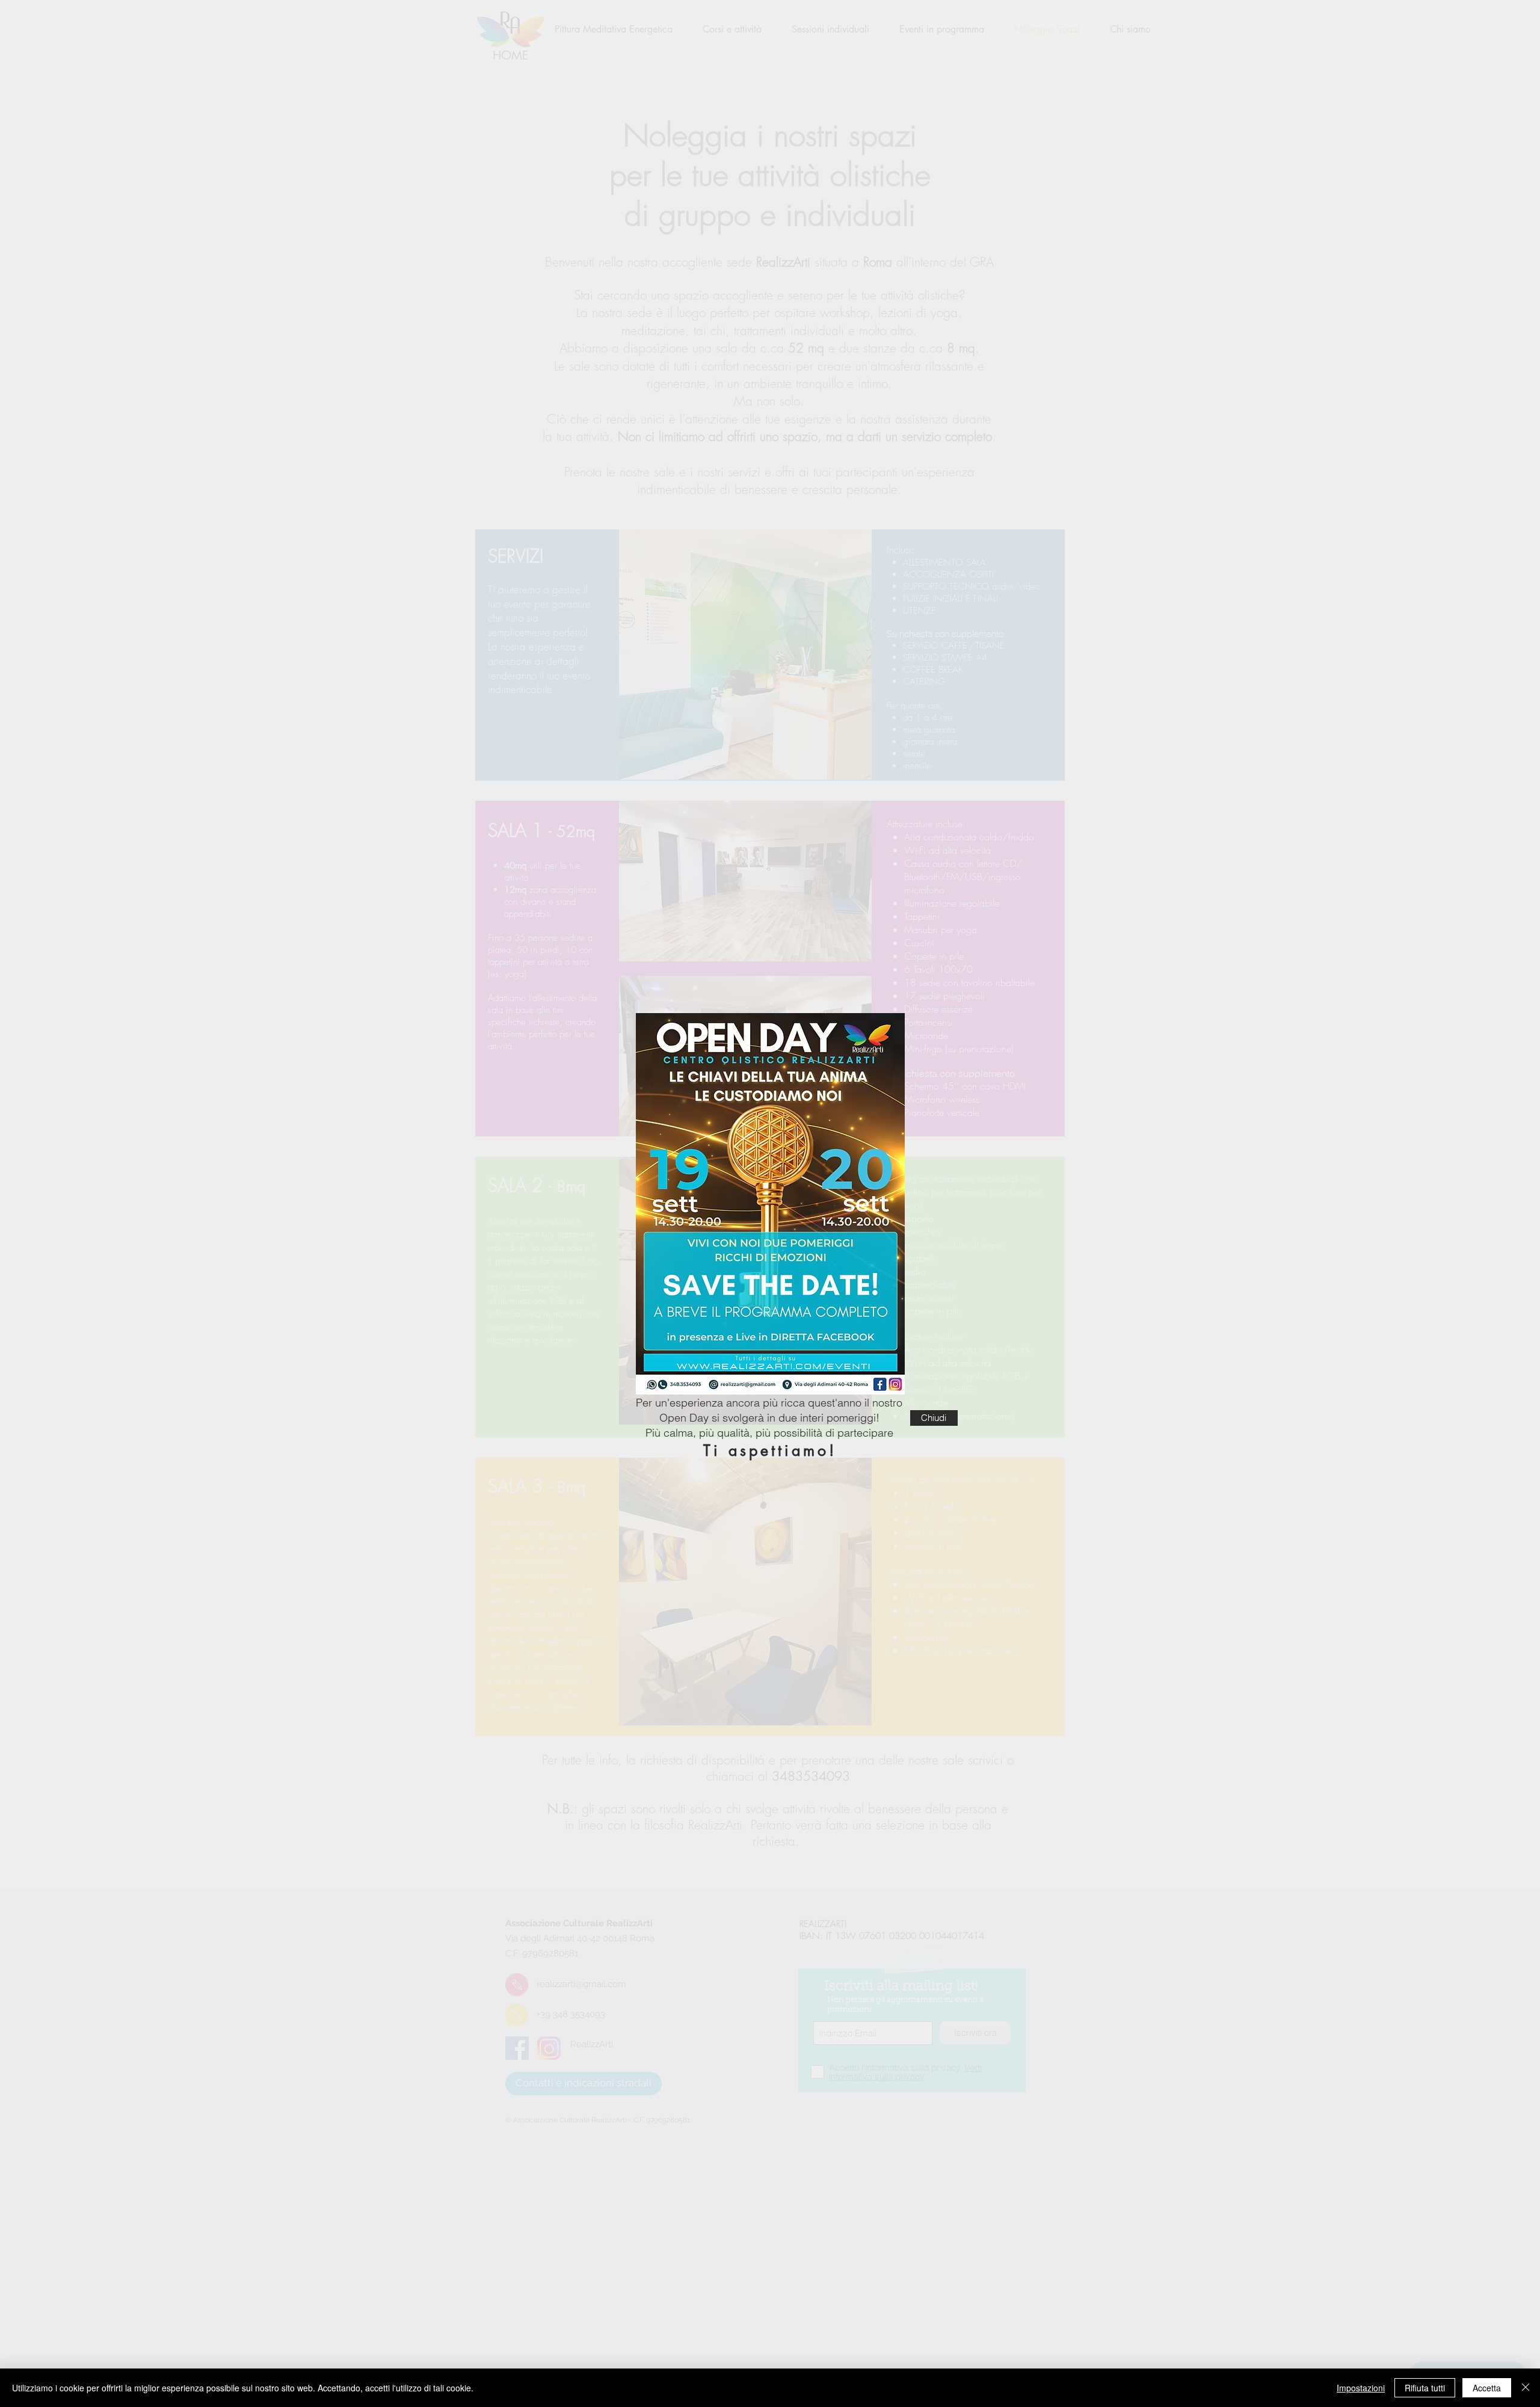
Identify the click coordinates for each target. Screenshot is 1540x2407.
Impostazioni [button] (1361, 2388)
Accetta (1487, 2388)
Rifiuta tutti (1425, 2388)
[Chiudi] (1526, 2388)
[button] (934, 1418)
